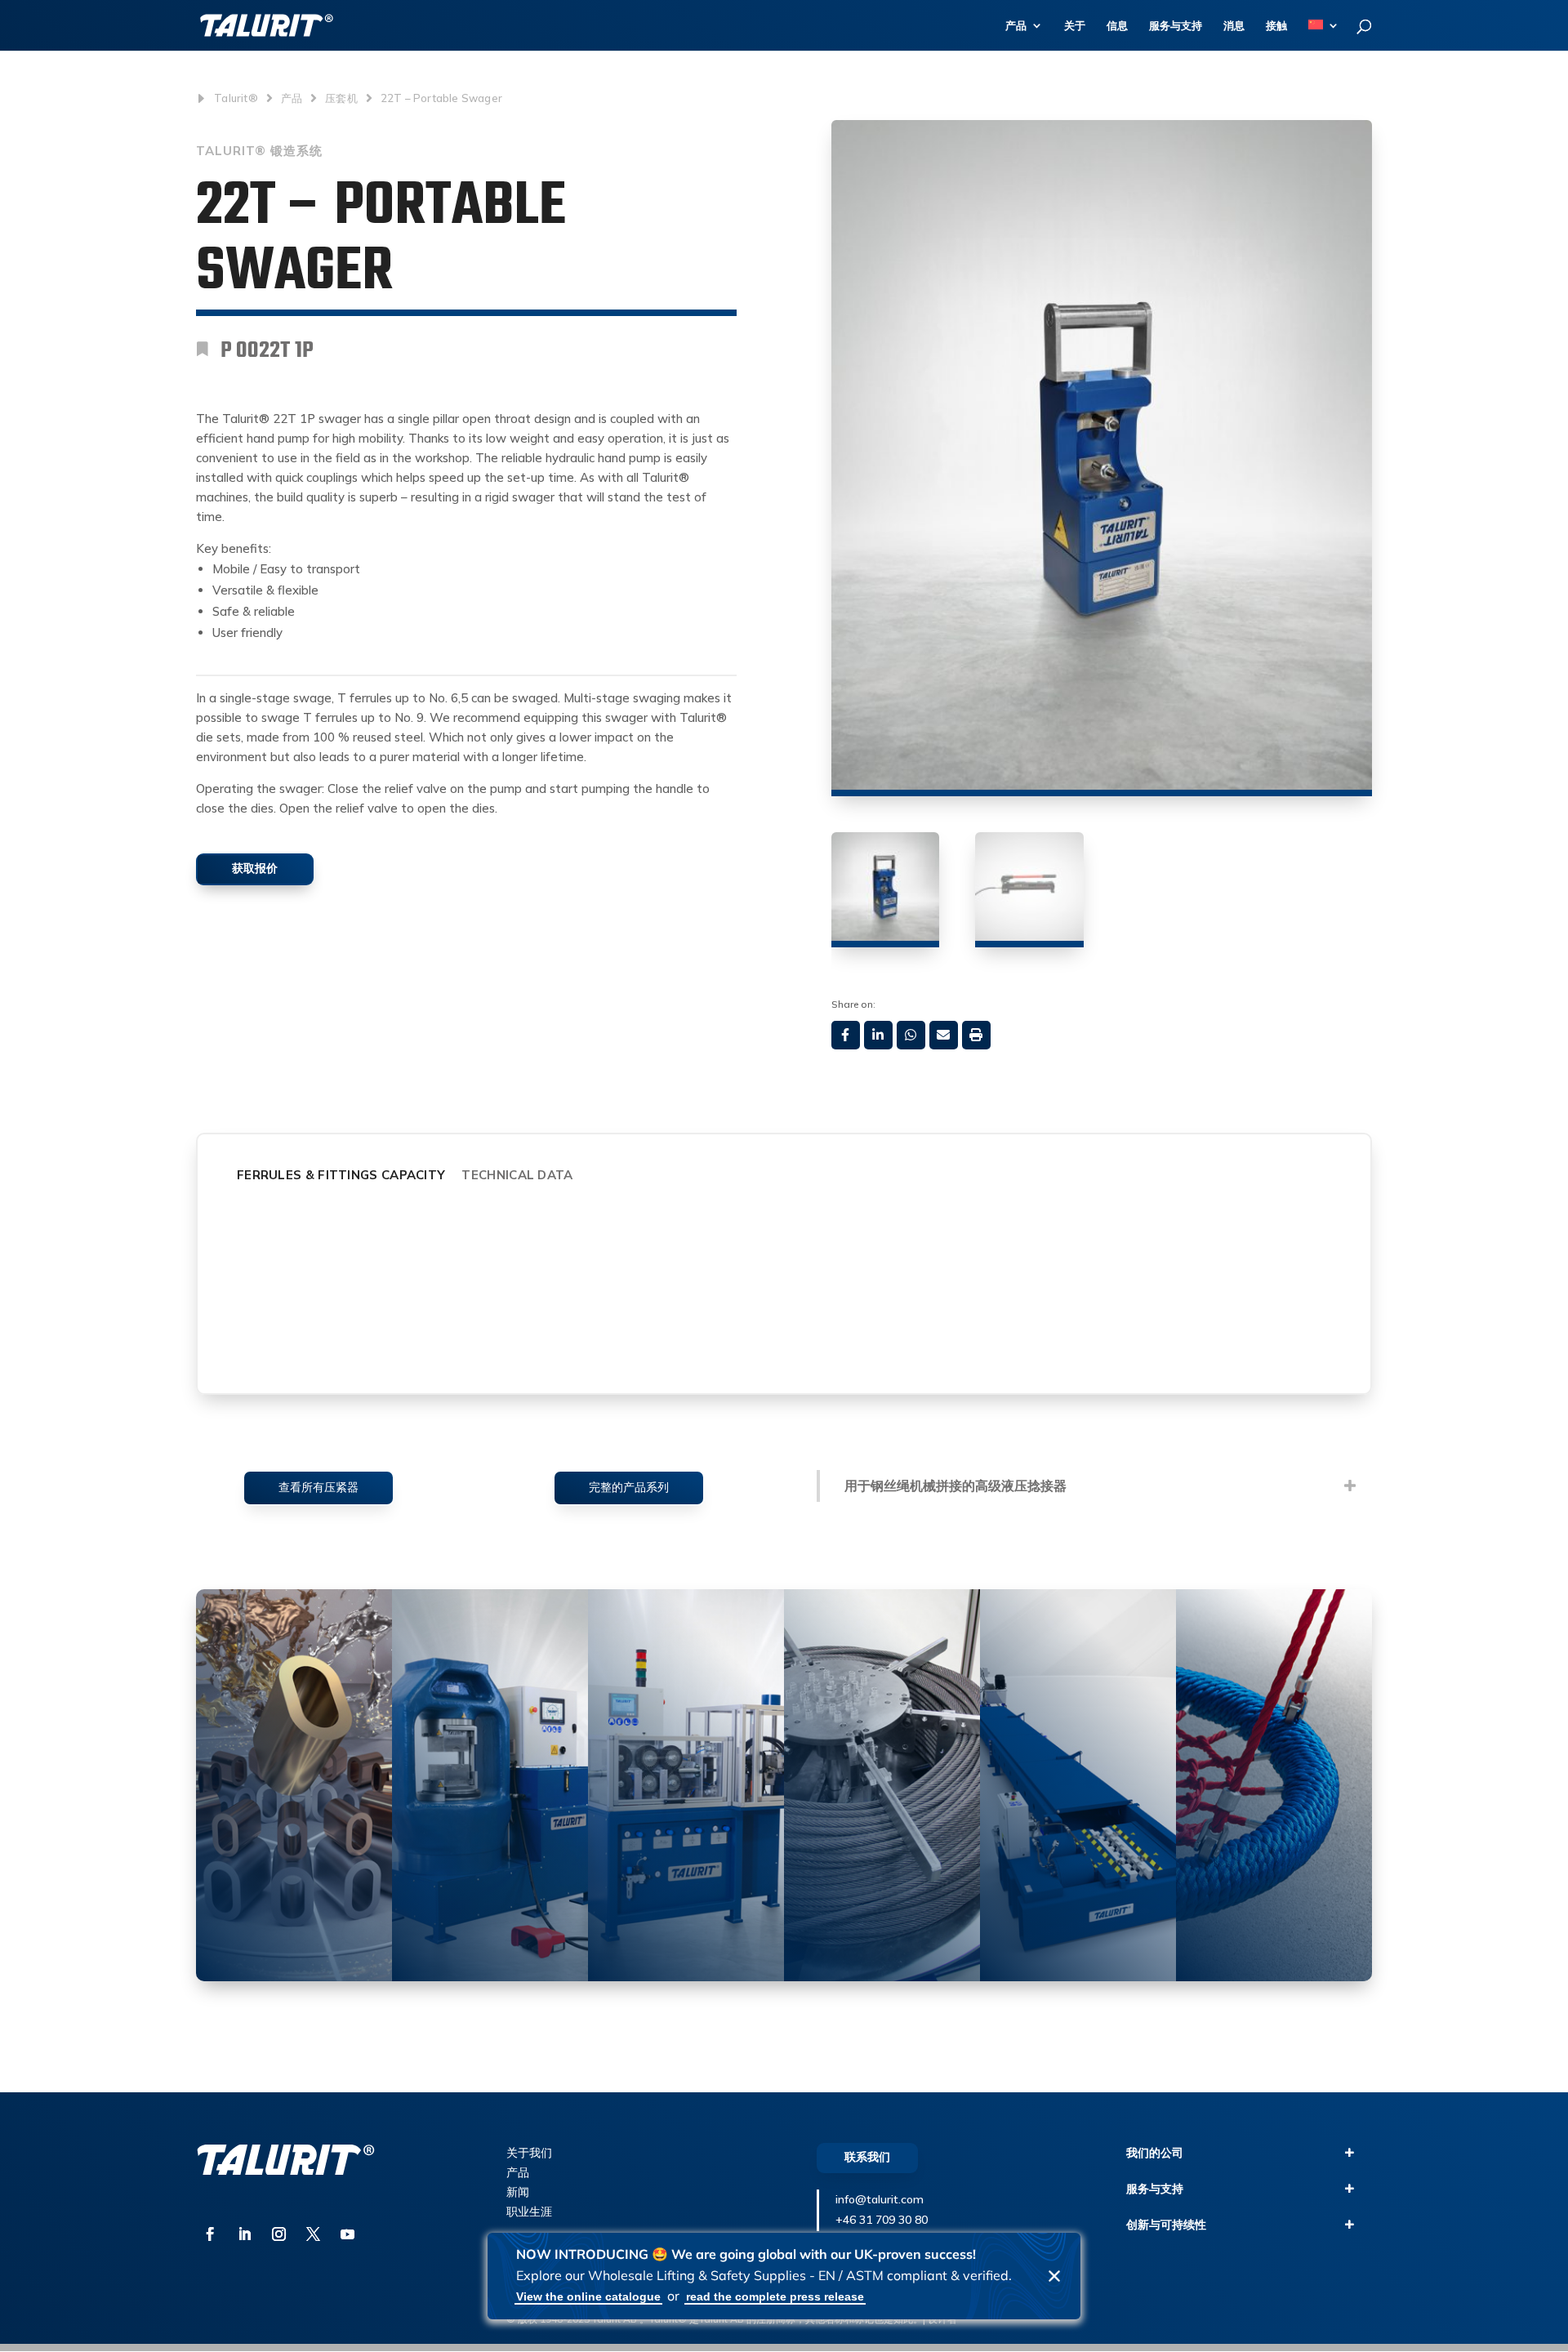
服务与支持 (1176, 26)
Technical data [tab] (517, 1175)
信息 (1117, 26)
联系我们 (867, 2157)
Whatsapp (911, 1035)
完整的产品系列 (629, 1487)
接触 (1276, 26)
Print (976, 1035)
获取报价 (255, 868)
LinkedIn (878, 1035)
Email (944, 1035)
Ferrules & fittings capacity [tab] (341, 1175)
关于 (1075, 26)
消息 (1234, 26)
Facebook (846, 1035)
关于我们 (529, 2153)
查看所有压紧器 (318, 1487)
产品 (1016, 26)
